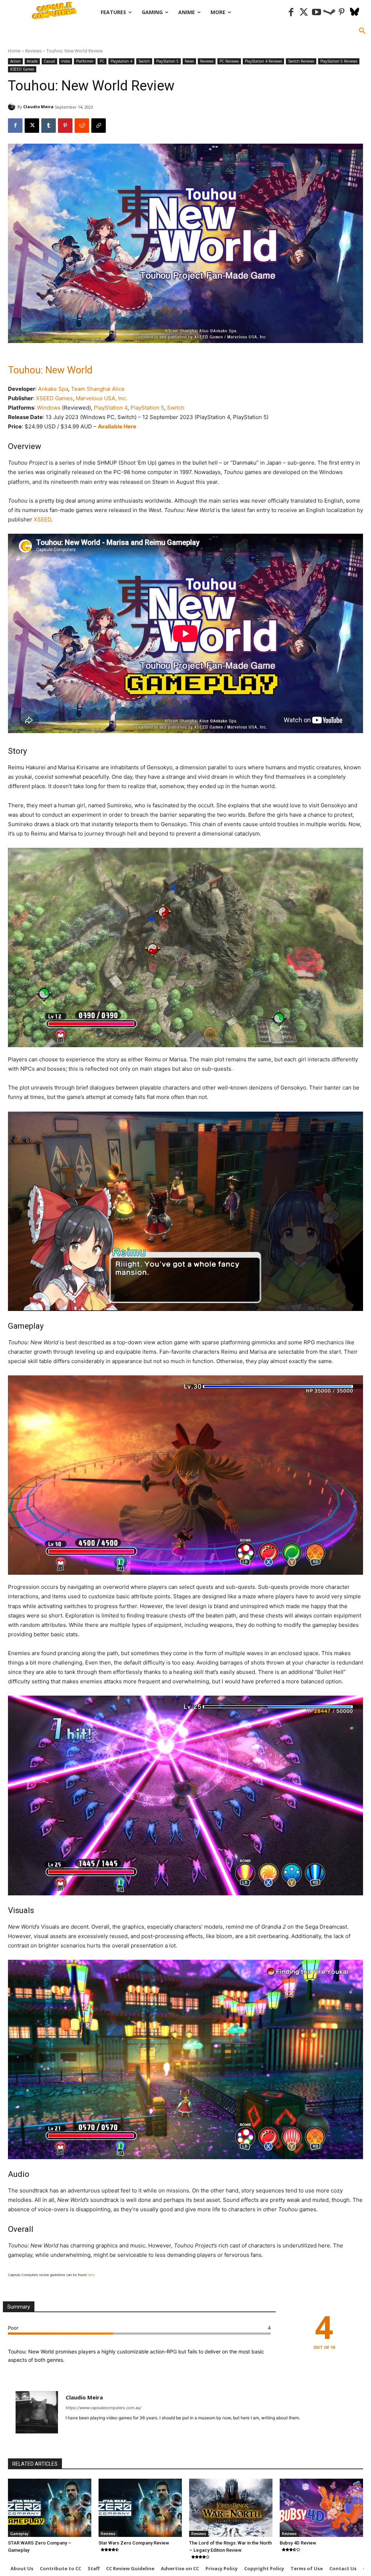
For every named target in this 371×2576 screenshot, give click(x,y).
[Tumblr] (49, 126)
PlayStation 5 (167, 61)
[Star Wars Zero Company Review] (140, 2508)
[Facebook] (291, 12)
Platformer (85, 61)
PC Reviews (229, 61)
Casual (49, 61)
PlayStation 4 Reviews (263, 61)
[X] (32, 126)
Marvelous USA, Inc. (101, 398)
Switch (144, 61)
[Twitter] (304, 12)
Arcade (32, 61)
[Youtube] (316, 12)
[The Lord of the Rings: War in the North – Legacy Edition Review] (231, 2508)
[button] (362, 31)
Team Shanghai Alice (98, 389)
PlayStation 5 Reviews (339, 61)
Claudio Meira (38, 107)
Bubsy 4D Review (298, 2543)
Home (14, 51)
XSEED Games (22, 69)
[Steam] (329, 12)
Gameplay (19, 2534)
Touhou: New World (50, 370)
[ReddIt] (82, 126)
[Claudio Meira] (13, 107)
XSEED (42, 519)
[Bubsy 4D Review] (321, 2508)
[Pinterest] (342, 12)
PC (102, 61)
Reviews (34, 51)
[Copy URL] (99, 126)
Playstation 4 (121, 61)
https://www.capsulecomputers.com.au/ (103, 2408)
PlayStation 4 (111, 408)
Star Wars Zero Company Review (134, 2543)
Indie (66, 61)
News (189, 61)
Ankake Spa (53, 389)
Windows (49, 408)
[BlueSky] (355, 12)
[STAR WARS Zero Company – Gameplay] (50, 2508)
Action (15, 61)
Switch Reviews (301, 61)
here (91, 2275)
